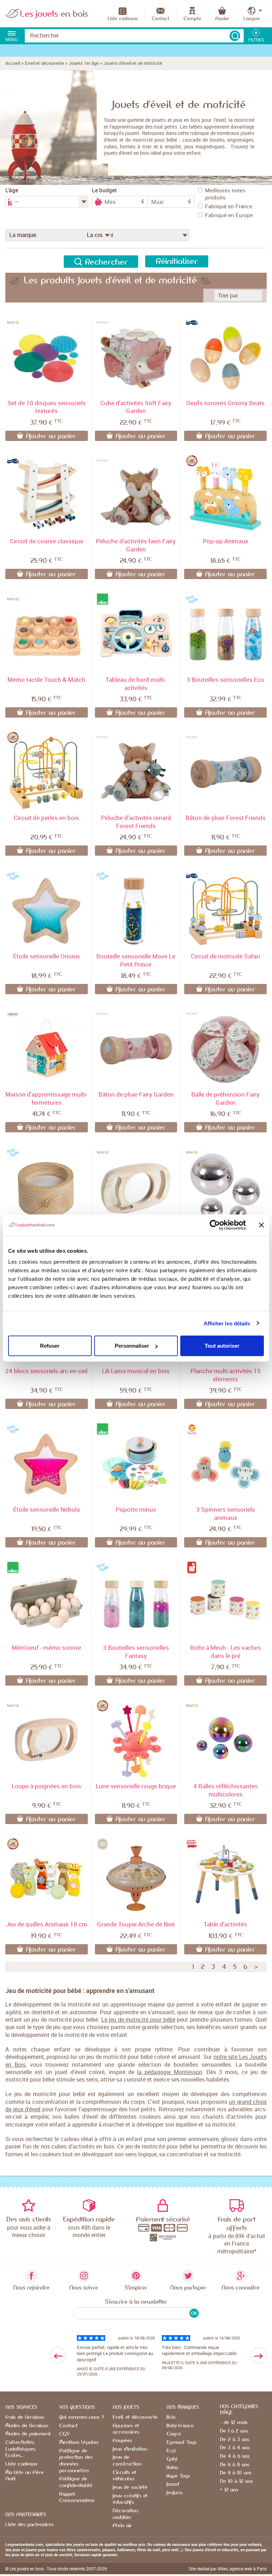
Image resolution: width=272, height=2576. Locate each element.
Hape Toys (178, 2476)
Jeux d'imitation (130, 2449)
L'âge (12, 190)
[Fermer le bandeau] (261, 1225)
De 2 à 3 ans (235, 2440)
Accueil (13, 63)
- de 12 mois (234, 2423)
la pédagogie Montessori (170, 2072)
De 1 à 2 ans (234, 2431)
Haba (172, 2468)
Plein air (122, 2526)
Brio (171, 2417)
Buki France (180, 2426)
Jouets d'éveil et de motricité (133, 63)
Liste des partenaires (29, 2525)
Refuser (50, 1346)
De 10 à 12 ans (236, 2481)
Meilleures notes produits (225, 194)
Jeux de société (130, 2487)
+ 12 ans (229, 2490)
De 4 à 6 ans (235, 2456)
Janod (173, 2484)
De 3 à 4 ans (235, 2448)
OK (194, 2313)
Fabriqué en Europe (229, 215)
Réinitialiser (177, 261)
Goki (172, 2459)
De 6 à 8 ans (235, 2465)
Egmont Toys (182, 2442)
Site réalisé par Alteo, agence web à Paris (228, 2569)
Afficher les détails (227, 1323)
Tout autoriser (222, 1346)
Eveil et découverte (44, 63)
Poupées (122, 2441)
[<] (58, 2356)
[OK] (235, 36)
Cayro (174, 2434)
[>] (259, 2356)
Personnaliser (132, 1346)
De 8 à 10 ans (236, 2473)
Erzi (171, 2451)
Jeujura (174, 2493)
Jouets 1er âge (84, 63)
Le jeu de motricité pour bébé (138, 2020)
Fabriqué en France (229, 206)
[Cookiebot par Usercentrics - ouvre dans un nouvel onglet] (215, 1225)
